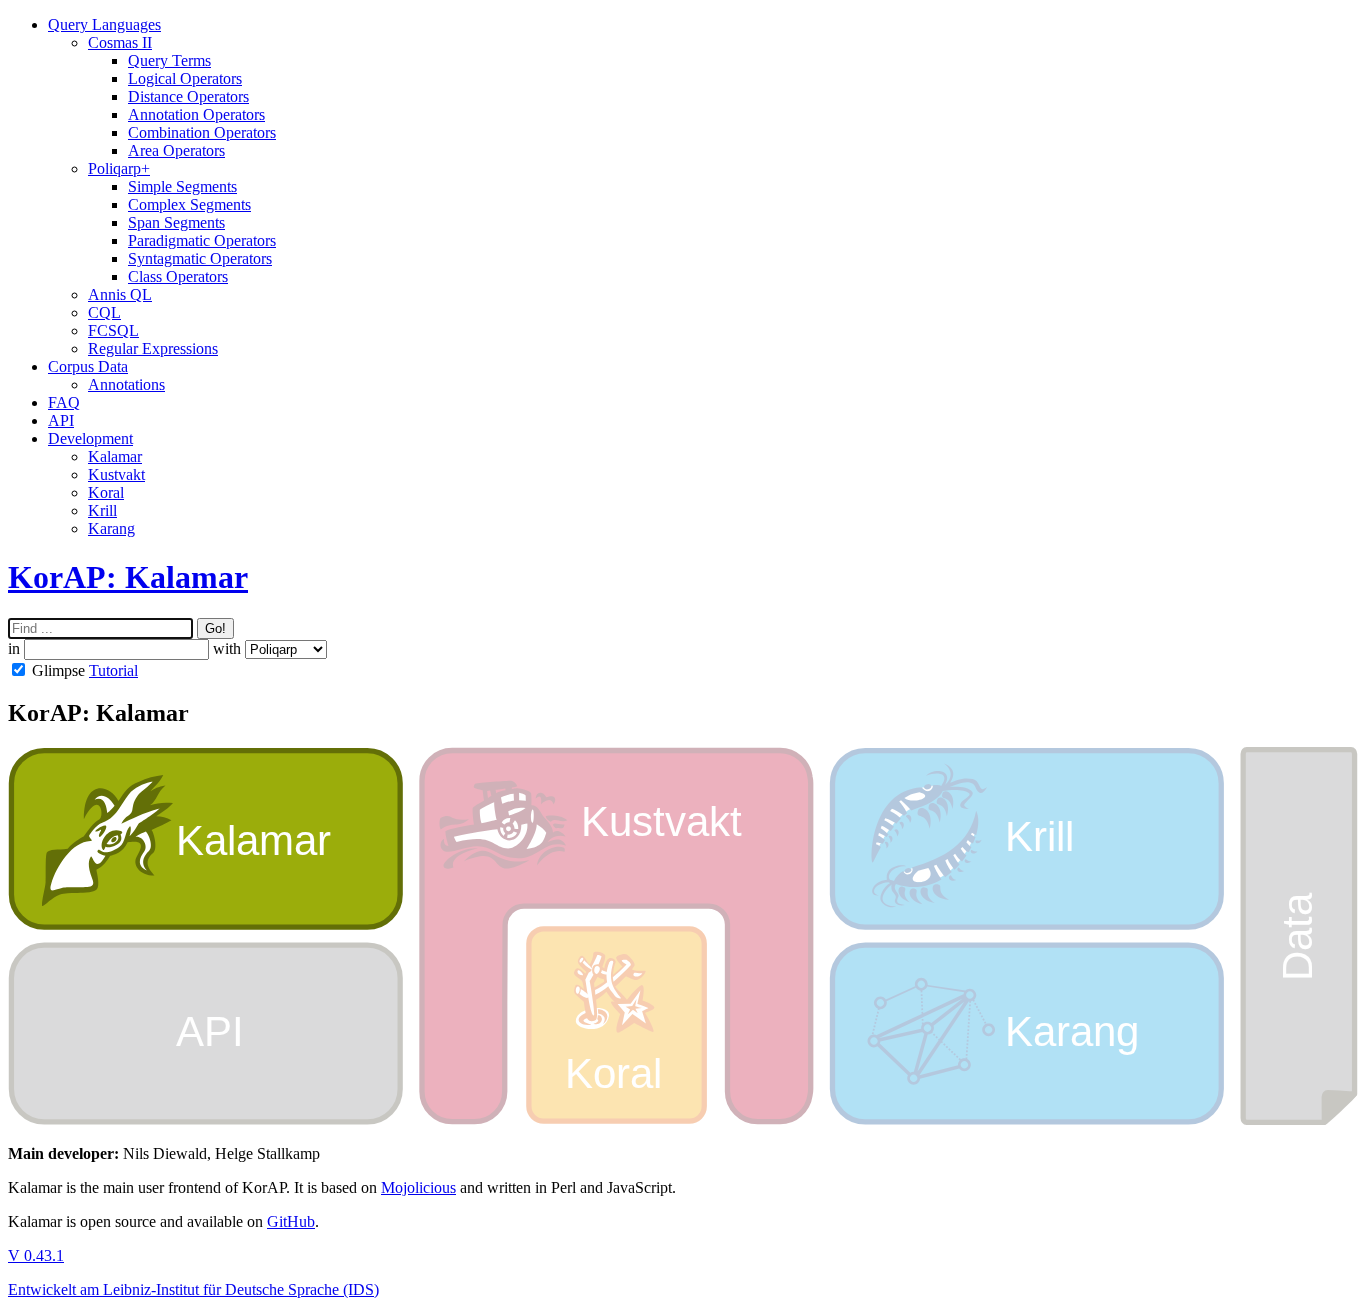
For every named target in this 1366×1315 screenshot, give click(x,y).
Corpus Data (88, 366)
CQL (104, 312)
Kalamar (115, 456)
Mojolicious (418, 1187)
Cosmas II (120, 42)
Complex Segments (189, 204)
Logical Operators (185, 78)
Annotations (126, 384)
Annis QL (120, 294)
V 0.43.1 (36, 1255)
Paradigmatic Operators (202, 240)
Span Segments (176, 222)
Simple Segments (182, 186)
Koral (106, 492)
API (61, 420)
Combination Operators (202, 132)
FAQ (64, 402)
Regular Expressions (153, 348)
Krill (102, 510)
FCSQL (113, 330)
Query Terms (169, 60)
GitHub (291, 1221)
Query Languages (104, 24)
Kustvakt (116, 474)
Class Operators (178, 276)
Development (90, 438)
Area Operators (176, 150)
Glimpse (58, 670)
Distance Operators (188, 96)
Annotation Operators (196, 114)
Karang (111, 528)
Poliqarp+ (119, 168)
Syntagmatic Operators (200, 258)
